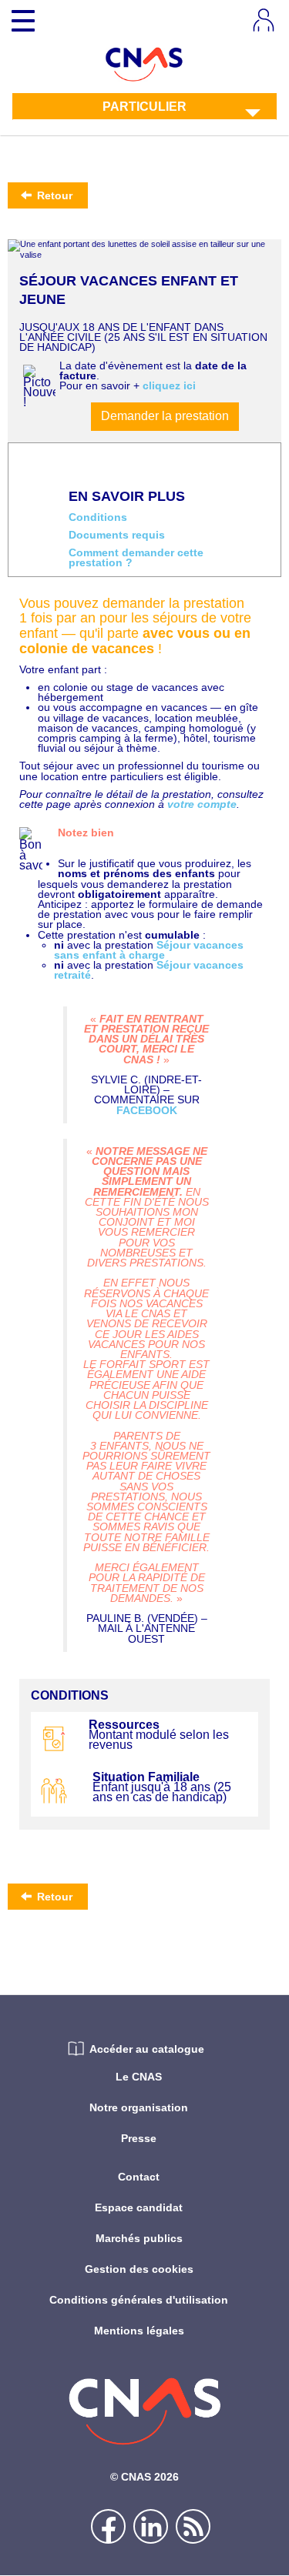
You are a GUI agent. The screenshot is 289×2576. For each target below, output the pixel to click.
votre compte (202, 804)
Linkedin (151, 2526)
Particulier (144, 107)
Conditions (98, 517)
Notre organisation (139, 2107)
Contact (139, 2177)
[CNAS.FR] (144, 63)
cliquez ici (169, 385)
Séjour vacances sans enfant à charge (149, 950)
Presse (139, 2138)
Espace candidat (139, 2207)
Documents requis (117, 535)
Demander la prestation (165, 416)
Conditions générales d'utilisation (139, 2300)
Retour (53, 195)
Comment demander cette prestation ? (136, 558)
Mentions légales (139, 2331)
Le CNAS (139, 2077)
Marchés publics (139, 2238)
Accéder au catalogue (147, 2049)
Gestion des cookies (139, 2269)
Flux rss (193, 2526)
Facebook (147, 1110)
